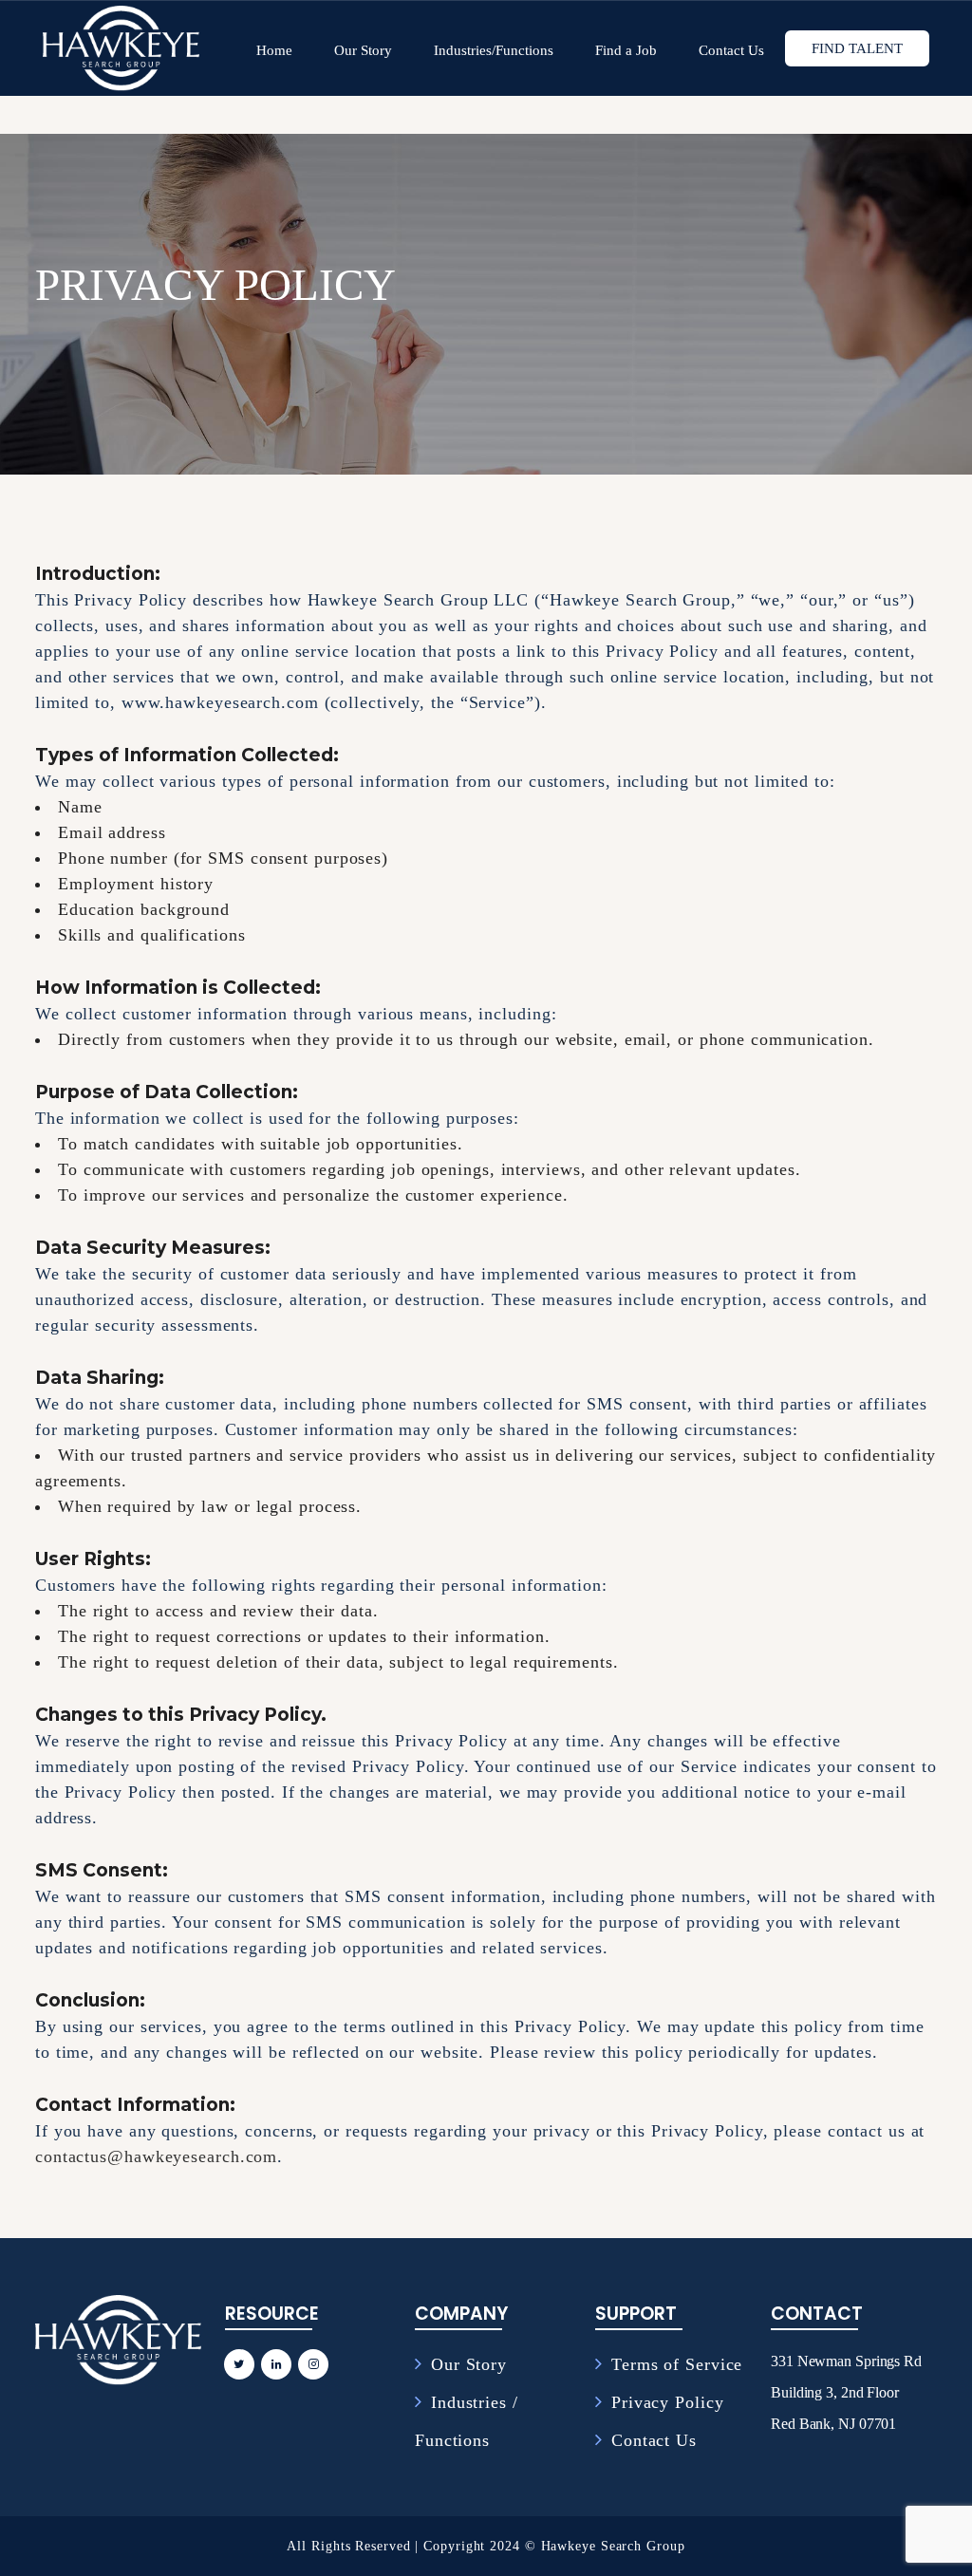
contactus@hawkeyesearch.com (156, 2156)
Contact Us (654, 2440)
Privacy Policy (668, 2402)
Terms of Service (677, 2364)
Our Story (469, 2364)
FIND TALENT (857, 48)
